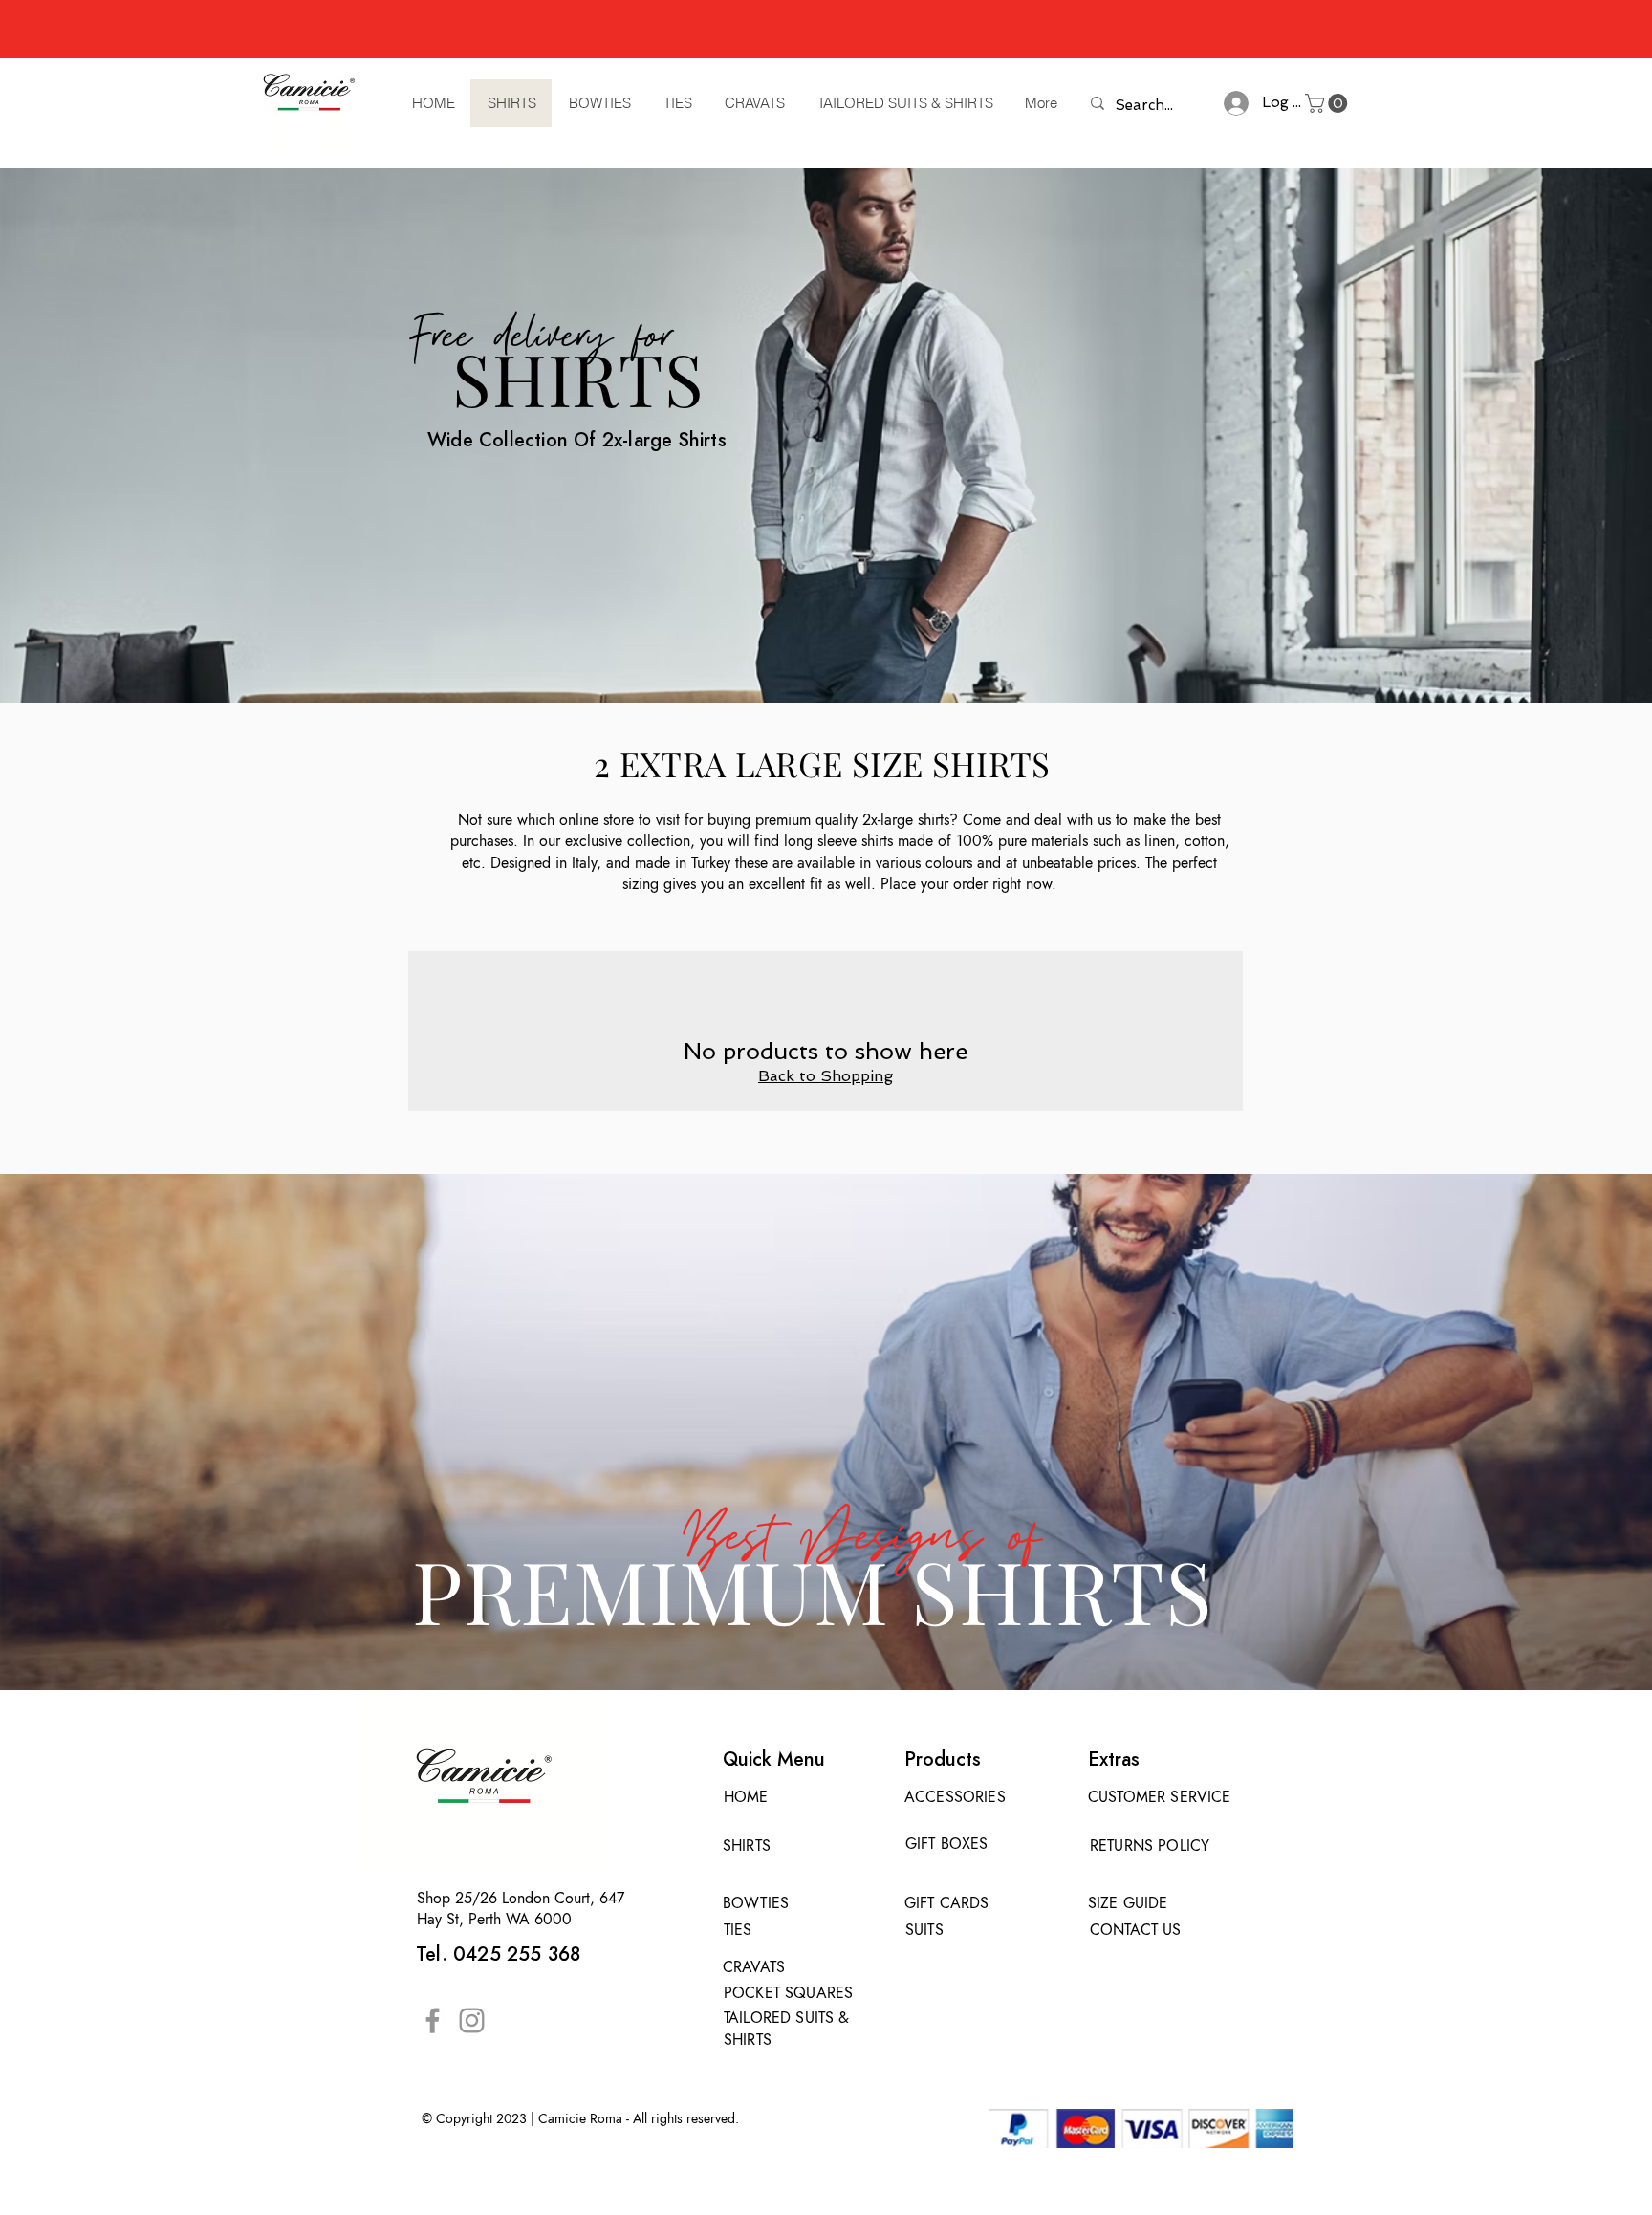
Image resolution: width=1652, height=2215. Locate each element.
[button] (1328, 103)
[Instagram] (472, 2020)
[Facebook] (433, 2020)
